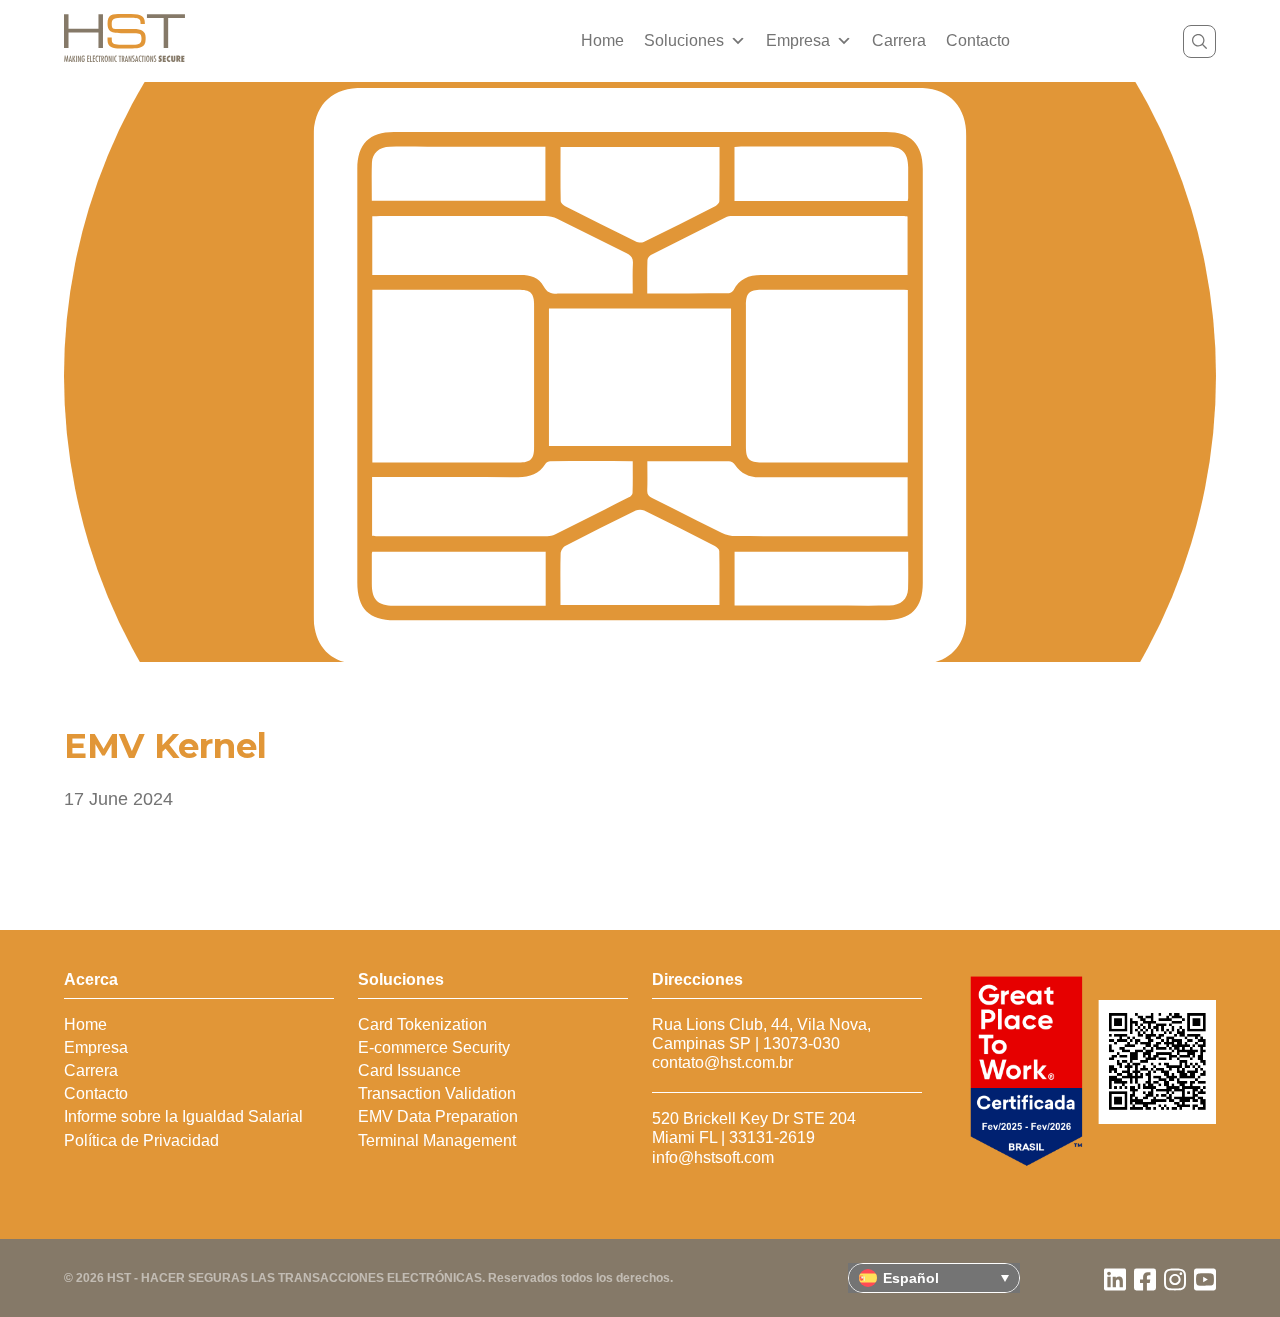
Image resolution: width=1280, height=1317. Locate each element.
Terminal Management (437, 1140)
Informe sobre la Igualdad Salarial (183, 1116)
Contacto (978, 40)
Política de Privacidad (141, 1140)
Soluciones (684, 40)
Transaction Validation (437, 1093)
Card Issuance (409, 1070)
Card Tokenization (422, 1024)
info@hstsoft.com (713, 1157)
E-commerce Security (434, 1047)
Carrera (899, 40)
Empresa (798, 40)
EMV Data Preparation (438, 1116)
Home (602, 40)
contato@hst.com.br (722, 1062)
